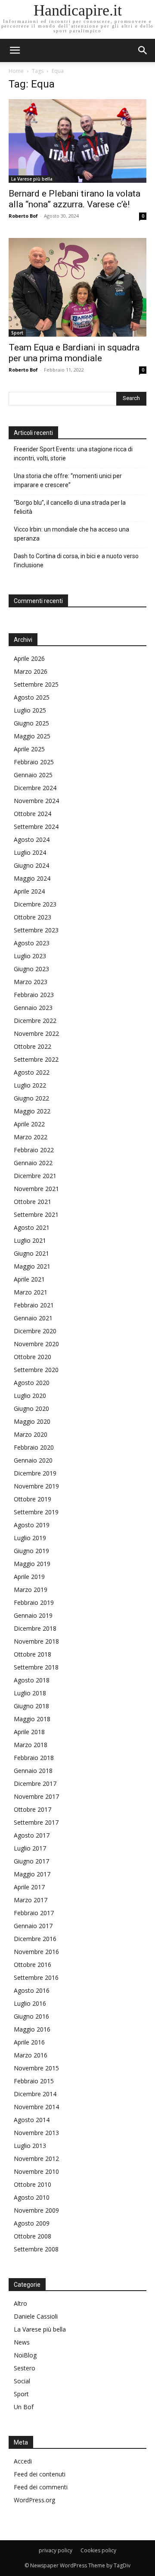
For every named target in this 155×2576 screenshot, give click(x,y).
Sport (17, 333)
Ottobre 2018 (33, 1654)
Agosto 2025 (32, 697)
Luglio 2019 (30, 1538)
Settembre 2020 (36, 1370)
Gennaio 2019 (33, 1615)
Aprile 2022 (29, 1124)
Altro (20, 2303)
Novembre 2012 (36, 2159)
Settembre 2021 (36, 1215)
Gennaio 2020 (33, 1460)
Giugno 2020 (31, 1408)
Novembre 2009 (36, 2210)
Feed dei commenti (41, 2487)
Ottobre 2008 (33, 2236)
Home (16, 71)
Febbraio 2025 (34, 762)
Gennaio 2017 (33, 1926)
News (22, 2342)
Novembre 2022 (36, 1033)
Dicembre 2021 (35, 1176)
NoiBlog (25, 2355)
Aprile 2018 (29, 1732)
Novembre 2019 (36, 1486)
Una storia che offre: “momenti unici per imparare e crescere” (68, 480)
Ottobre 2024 (33, 814)
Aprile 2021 (29, 1279)
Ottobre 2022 (33, 1046)
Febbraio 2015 (34, 2081)
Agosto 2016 (32, 1990)
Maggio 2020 (32, 1421)
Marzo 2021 (31, 1292)
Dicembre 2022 (35, 1021)
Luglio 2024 (30, 852)
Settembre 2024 (36, 827)
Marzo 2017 (31, 1900)
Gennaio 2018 (33, 1771)
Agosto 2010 (32, 2197)
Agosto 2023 (32, 943)
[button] (143, 50)
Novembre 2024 (36, 801)
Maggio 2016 (32, 2029)
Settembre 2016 (36, 1977)
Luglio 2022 (30, 1085)
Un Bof (24, 2407)
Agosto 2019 (32, 1525)
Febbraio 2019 (34, 1602)
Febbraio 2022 (34, 1150)
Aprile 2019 (29, 1577)
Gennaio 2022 (33, 1163)
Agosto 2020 (32, 1383)
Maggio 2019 (32, 1564)
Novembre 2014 (36, 2107)
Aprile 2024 (29, 891)
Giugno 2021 (31, 1253)
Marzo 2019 (31, 1590)
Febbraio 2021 (34, 1305)
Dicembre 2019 (35, 1473)
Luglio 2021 (30, 1240)
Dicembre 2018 (35, 1628)
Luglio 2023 (30, 956)
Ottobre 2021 (33, 1202)
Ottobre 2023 (33, 917)
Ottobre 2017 (33, 1809)
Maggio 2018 (32, 1719)
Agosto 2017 (32, 1835)
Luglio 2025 (30, 710)
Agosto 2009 (32, 2223)
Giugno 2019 (31, 1551)
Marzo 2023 (31, 982)
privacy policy (56, 2550)
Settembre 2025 (36, 684)
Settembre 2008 (36, 2249)
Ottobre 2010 (33, 2184)
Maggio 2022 (32, 1111)
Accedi (23, 2461)
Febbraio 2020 (34, 1447)
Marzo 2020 (31, 1434)
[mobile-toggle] (15, 50)
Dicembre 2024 (35, 788)
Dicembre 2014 (35, 2094)
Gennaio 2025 (33, 775)
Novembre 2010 (36, 2171)
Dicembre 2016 (35, 1939)
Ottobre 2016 (33, 1965)
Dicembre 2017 (35, 1784)
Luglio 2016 (30, 2003)
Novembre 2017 (36, 1796)
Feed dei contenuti (40, 2474)
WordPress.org (34, 2500)
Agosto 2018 (32, 1680)
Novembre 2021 (36, 1189)
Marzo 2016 (31, 2055)
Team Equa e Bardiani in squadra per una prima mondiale (74, 353)
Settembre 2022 (36, 1059)
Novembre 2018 (36, 1641)
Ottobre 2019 (33, 1499)
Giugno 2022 (31, 1098)
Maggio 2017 (32, 1874)
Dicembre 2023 (35, 904)
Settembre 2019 (36, 1512)
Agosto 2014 (32, 2120)
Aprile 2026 (29, 658)
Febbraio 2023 (34, 995)
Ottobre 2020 (33, 1357)
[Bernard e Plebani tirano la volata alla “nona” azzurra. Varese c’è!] (77, 141)
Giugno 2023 (31, 969)
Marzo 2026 (31, 671)
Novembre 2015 (36, 2068)
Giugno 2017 (31, 1861)
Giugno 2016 (31, 2016)
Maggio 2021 (32, 1266)
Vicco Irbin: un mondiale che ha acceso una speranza (71, 534)
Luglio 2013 (30, 2146)
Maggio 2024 (32, 878)
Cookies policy (98, 2550)
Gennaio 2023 (33, 1008)
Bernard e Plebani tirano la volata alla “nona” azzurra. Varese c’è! (74, 199)
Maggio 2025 (32, 736)
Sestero (25, 2368)
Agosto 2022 (32, 1072)
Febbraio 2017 (34, 1913)
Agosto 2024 (32, 839)
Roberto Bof (23, 216)
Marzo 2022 (31, 1137)
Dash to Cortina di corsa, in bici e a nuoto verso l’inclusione (76, 561)
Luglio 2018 (30, 1693)
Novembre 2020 (36, 1344)
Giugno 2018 (31, 1706)
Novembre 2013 (36, 2133)
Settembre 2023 (36, 930)
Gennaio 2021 (33, 1318)
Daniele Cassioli (36, 2316)
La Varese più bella (32, 179)
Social (22, 2381)
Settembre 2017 (36, 1822)
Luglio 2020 (30, 1396)
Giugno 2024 (31, 865)
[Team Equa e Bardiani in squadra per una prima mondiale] (77, 287)
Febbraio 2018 (34, 1758)
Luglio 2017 (30, 1848)
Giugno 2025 (31, 723)
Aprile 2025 (29, 749)
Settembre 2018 (36, 1667)
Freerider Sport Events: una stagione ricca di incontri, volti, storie (73, 454)
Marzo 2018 (31, 1745)
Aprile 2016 (29, 2042)
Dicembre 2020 (35, 1331)
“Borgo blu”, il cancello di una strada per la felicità (70, 507)
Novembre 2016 (36, 1952)
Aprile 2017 (29, 1887)
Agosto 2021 (32, 1227)
